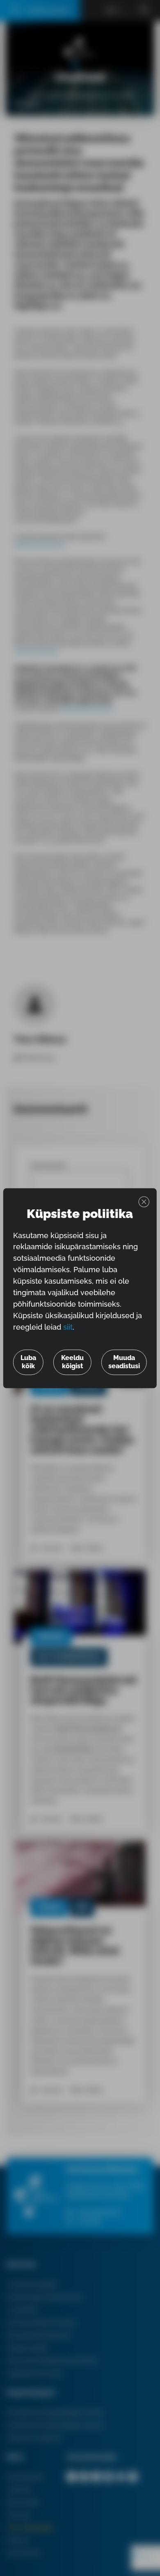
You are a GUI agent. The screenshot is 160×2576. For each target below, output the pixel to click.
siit (68, 1327)
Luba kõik (28, 1362)
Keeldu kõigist (72, 1362)
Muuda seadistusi (124, 1362)
